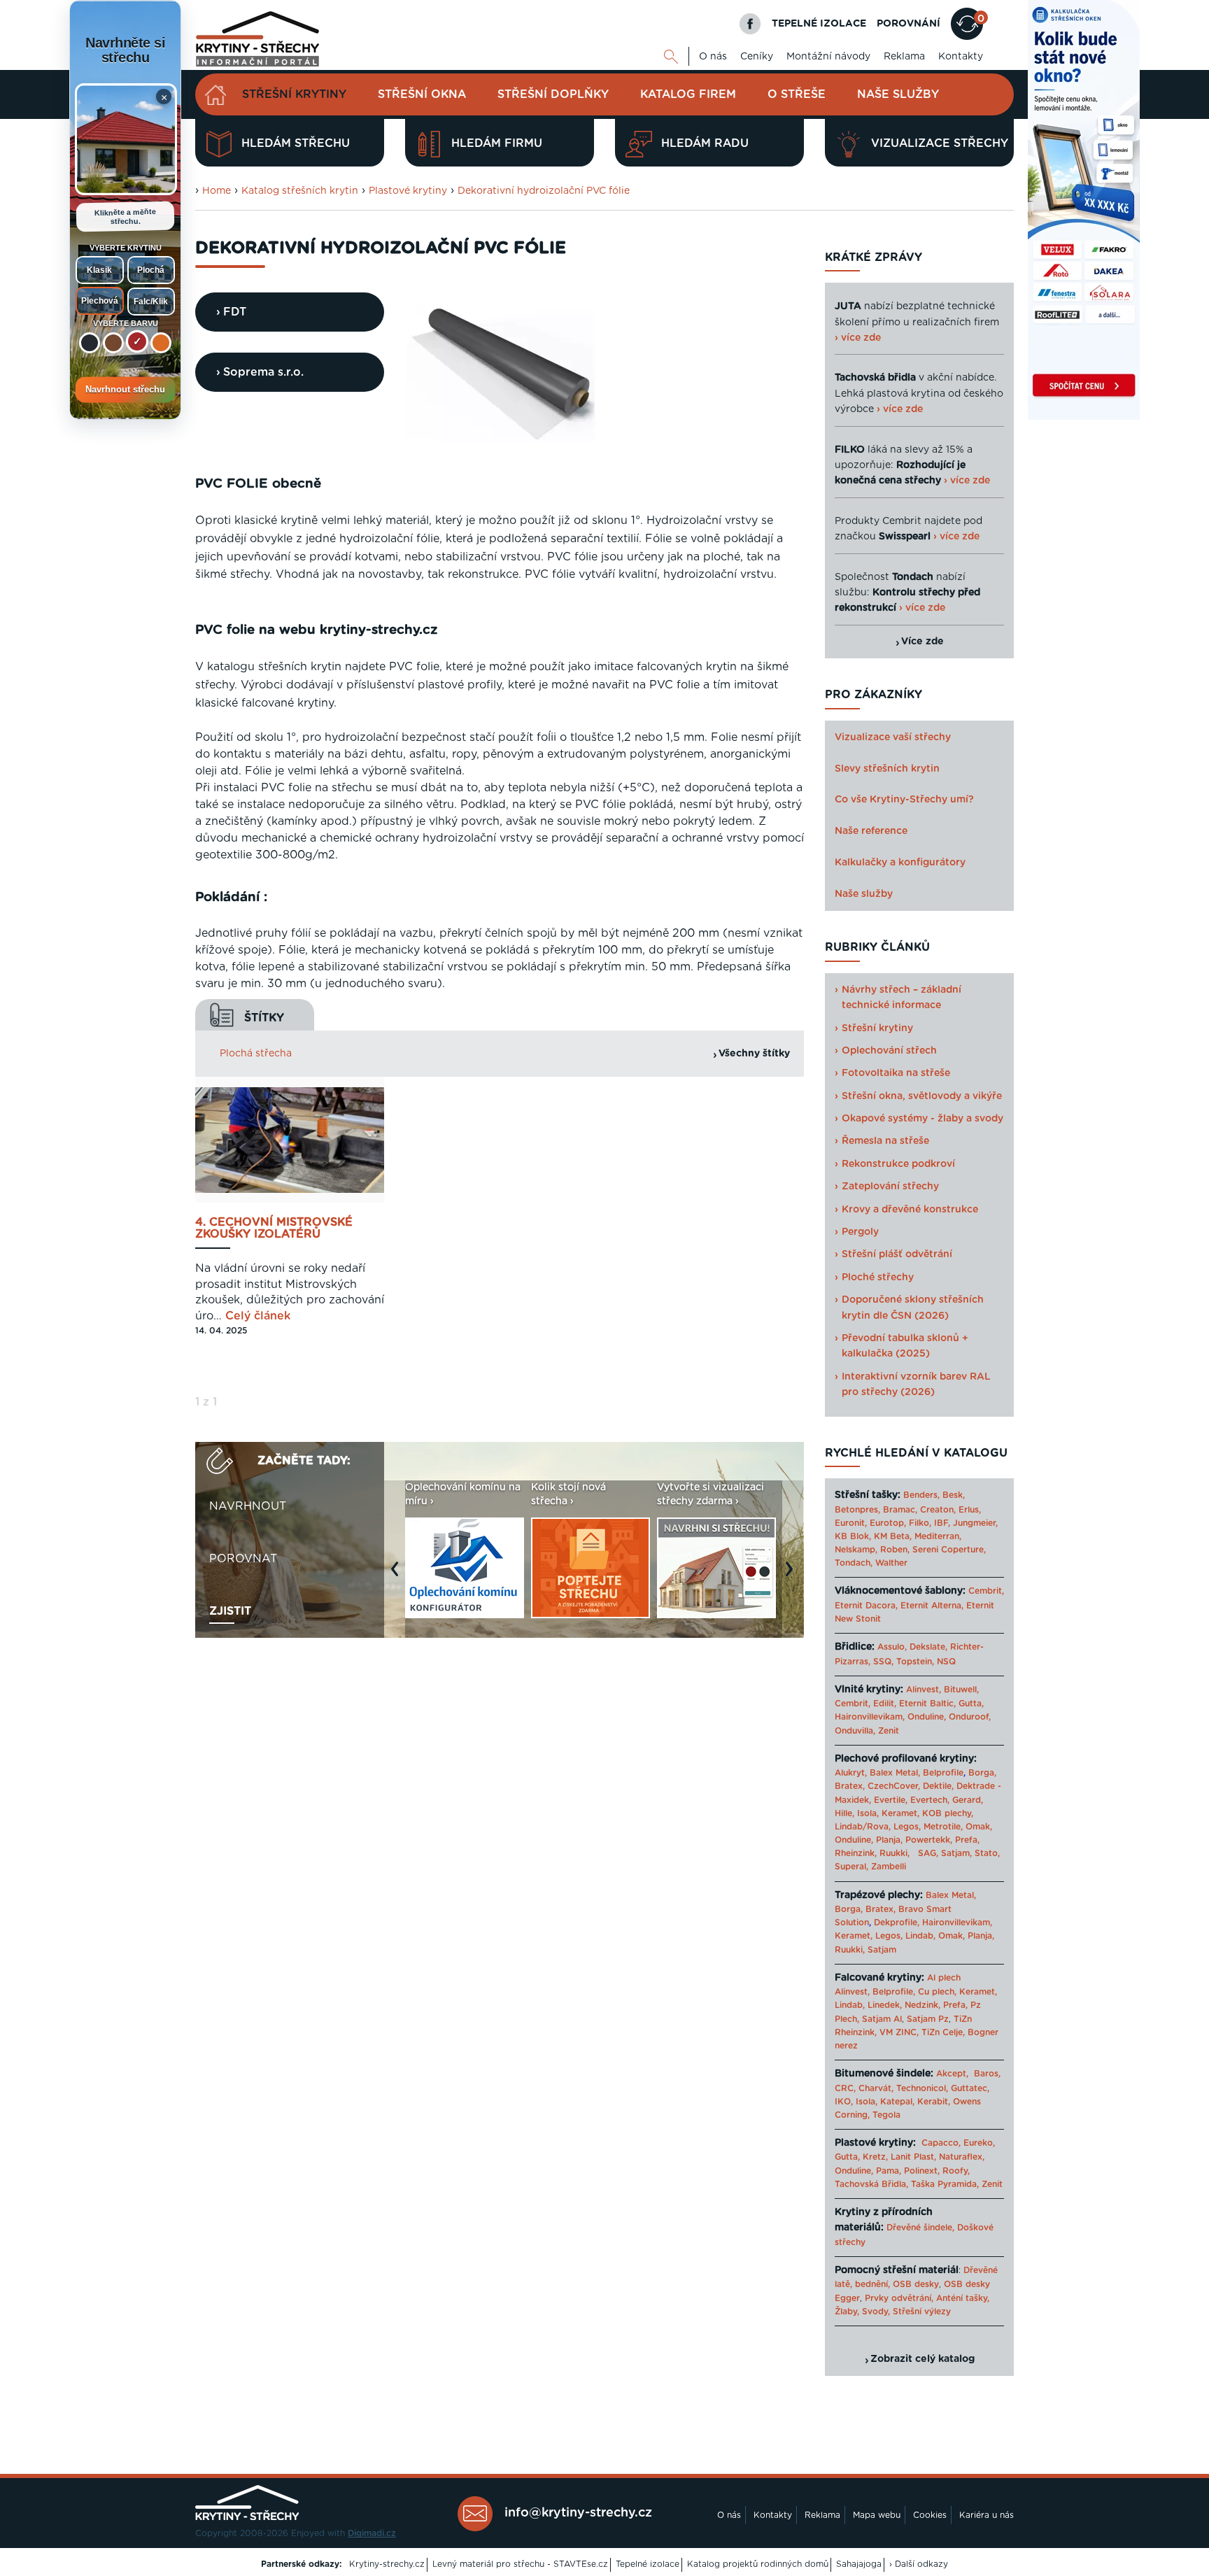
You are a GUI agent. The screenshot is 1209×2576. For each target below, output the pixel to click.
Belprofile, (894, 1992)
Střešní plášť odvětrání (897, 1254)
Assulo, (892, 1647)
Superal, (851, 1867)
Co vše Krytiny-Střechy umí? (904, 800)
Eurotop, (888, 1523)
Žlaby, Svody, (862, 2312)
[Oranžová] (161, 343)
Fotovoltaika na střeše (896, 1073)
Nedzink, (922, 2005)
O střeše (797, 94)
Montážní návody (828, 57)
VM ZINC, (899, 2032)
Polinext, (922, 2171)
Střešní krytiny (294, 94)
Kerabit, (934, 2102)
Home (217, 191)
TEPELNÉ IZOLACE (819, 24)
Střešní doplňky (553, 94)
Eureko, (979, 2143)
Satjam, (956, 1853)
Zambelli (889, 1867)
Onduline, (927, 1717)
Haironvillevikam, (870, 1717)
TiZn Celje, (943, 2032)
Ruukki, (895, 1853)
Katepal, (897, 2102)
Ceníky (757, 57)
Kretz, (875, 2157)
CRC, (845, 2088)
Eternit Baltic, (927, 1704)
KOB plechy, (948, 1813)
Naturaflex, (962, 2157)
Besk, (954, 1495)
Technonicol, (922, 2088)
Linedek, (885, 2005)
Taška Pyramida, (945, 2184)
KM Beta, (893, 1536)
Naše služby (898, 94)
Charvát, (876, 2088)
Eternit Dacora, (866, 1606)
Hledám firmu (497, 143)
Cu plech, (937, 1992)
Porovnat (243, 1559)
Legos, (907, 1827)
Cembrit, (986, 1591)
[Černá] (90, 343)
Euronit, (851, 1523)
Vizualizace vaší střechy (893, 737)
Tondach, (854, 1563)
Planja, (889, 1840)
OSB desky (916, 2284)
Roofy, (956, 2171)
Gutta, (971, 1704)
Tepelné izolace (648, 2564)
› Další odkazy (919, 2564)
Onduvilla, (855, 1731)
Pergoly (860, 1232)
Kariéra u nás (987, 2515)
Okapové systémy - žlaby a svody (922, 1119)
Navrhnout (248, 1506)
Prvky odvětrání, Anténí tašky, (927, 2298)
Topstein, (915, 1662)
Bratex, (850, 1786)
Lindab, (920, 1936)
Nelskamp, (856, 1550)
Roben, (895, 1550)
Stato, (987, 1853)
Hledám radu (705, 143)
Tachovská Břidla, (871, 2184)
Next (793, 1576)
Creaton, (938, 1510)
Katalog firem (688, 94)
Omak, (979, 1827)
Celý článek (258, 1316)
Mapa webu (877, 2515)
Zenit (889, 1731)
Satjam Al (882, 2019)
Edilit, (885, 1704)
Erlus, (970, 1510)
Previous (398, 1576)
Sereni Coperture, (949, 1550)
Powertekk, (929, 1840)
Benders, (921, 1495)
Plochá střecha (256, 1054)
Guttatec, (970, 2088)
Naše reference (871, 831)
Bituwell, (961, 1690)
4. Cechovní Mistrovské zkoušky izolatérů (274, 1229)
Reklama (904, 57)
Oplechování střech (889, 1051)
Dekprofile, (897, 1923)
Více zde (922, 642)
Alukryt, (851, 1773)
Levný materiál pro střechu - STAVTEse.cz (520, 2564)
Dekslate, (928, 1647)
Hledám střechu (296, 143)
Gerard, (968, 1800)
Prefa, (967, 1840)
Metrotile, (943, 1827)
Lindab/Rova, (863, 1827)
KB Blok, (853, 1536)
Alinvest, (924, 1690)
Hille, (844, 1813)
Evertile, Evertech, (912, 1800)
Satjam (882, 1950)
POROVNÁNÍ (908, 24)
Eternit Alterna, (932, 1606)
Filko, (920, 1523)
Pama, (889, 2171)
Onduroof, (970, 1717)
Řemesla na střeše (885, 1141)
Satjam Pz (928, 2019)
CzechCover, (894, 1786)
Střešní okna (422, 94)
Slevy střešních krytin (887, 769)
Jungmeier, (975, 1523)
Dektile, (938, 1786)
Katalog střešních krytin (300, 191)
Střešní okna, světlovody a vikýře (922, 1096)
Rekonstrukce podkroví (898, 1164)
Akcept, (952, 2074)
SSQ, (883, 1662)
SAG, (928, 1853)
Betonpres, (857, 1510)
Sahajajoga (859, 2564)
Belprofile (943, 1773)
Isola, (868, 1813)
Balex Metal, (895, 1773)
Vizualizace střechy (940, 143)
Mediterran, (938, 1536)
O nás (713, 57)
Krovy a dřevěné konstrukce (910, 1210)
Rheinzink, (857, 1853)
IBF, (942, 1523)
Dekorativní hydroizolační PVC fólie (544, 191)
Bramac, (900, 1510)
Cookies (930, 2515)
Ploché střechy (878, 1278)
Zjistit (230, 1611)
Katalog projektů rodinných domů (758, 2564)
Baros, (987, 2074)
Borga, (982, 1773)
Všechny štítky (754, 1054)
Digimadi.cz (372, 2533)
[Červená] (137, 341)
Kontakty (961, 57)
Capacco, (941, 2143)
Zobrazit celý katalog (922, 2359)
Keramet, (899, 1813)
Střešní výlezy (922, 2312)
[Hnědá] (113, 343)
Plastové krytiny (408, 191)
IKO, (844, 2102)
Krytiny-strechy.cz (387, 2564)
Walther (891, 1563)
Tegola (886, 2115)
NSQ (946, 1662)
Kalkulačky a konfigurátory (900, 863)
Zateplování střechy (890, 1187)
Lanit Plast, (913, 2157)
